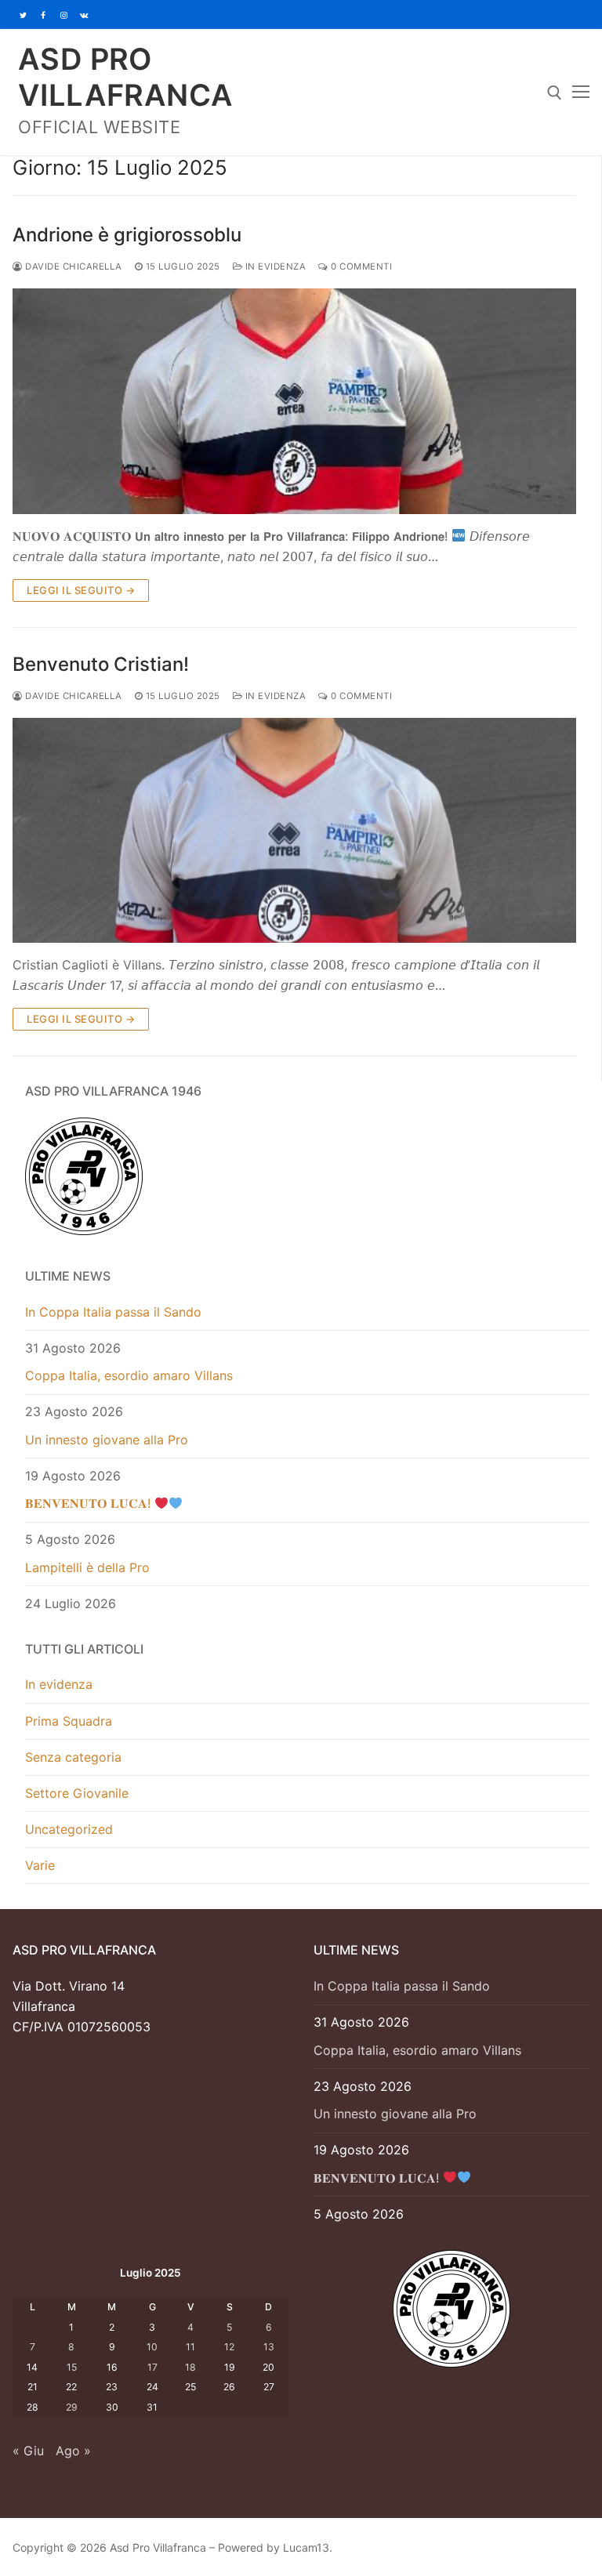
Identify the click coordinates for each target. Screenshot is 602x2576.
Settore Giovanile (77, 1793)
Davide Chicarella (73, 266)
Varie (40, 1865)
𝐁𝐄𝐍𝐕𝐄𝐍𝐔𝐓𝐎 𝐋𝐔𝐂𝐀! (90, 1503)
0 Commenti (360, 266)
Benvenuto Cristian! (101, 664)
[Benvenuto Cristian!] (294, 831)
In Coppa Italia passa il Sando (113, 1312)
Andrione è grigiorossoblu (127, 235)
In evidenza (274, 266)
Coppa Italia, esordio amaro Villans (129, 1375)
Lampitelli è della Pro (87, 1567)
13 (269, 2347)
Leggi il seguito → (81, 590)
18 (190, 2367)
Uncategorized (69, 1829)
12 (229, 2347)
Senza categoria (73, 1757)
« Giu (28, 2451)
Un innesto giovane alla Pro (107, 1440)
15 (72, 2367)
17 (152, 2367)
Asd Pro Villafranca (125, 77)
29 (72, 2407)
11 (190, 2347)
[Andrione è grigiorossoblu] (294, 401)
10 (152, 2347)
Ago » (73, 2451)
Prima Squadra (69, 1721)
